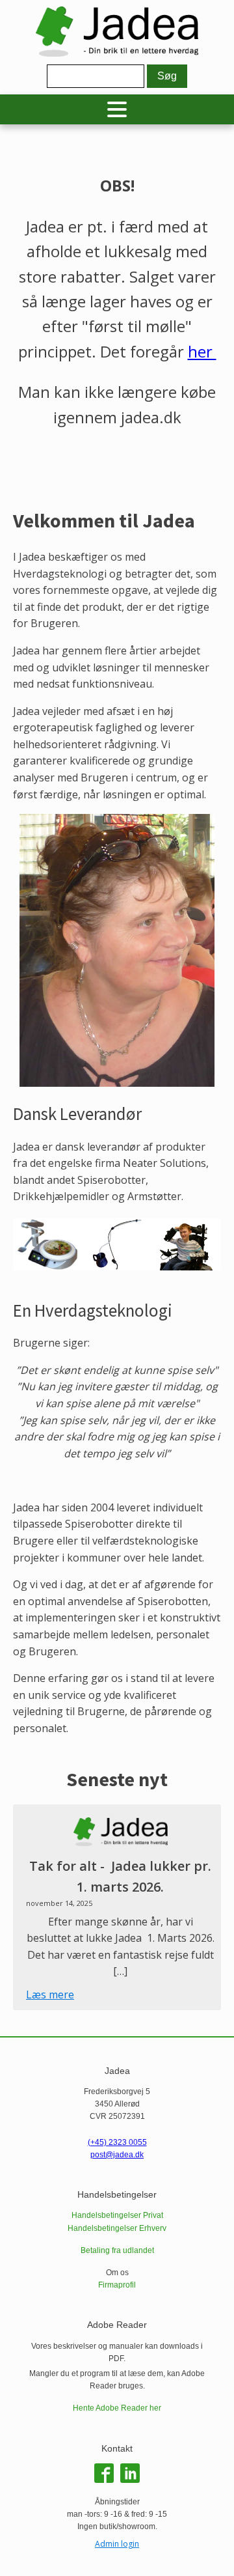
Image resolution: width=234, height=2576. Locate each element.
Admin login (117, 2544)
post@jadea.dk (117, 2155)
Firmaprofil (117, 2285)
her (202, 351)
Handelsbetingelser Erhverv (117, 2228)
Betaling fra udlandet (117, 2250)
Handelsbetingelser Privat (117, 2215)
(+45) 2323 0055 (117, 2142)
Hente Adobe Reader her (117, 2408)
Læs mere (50, 1995)
